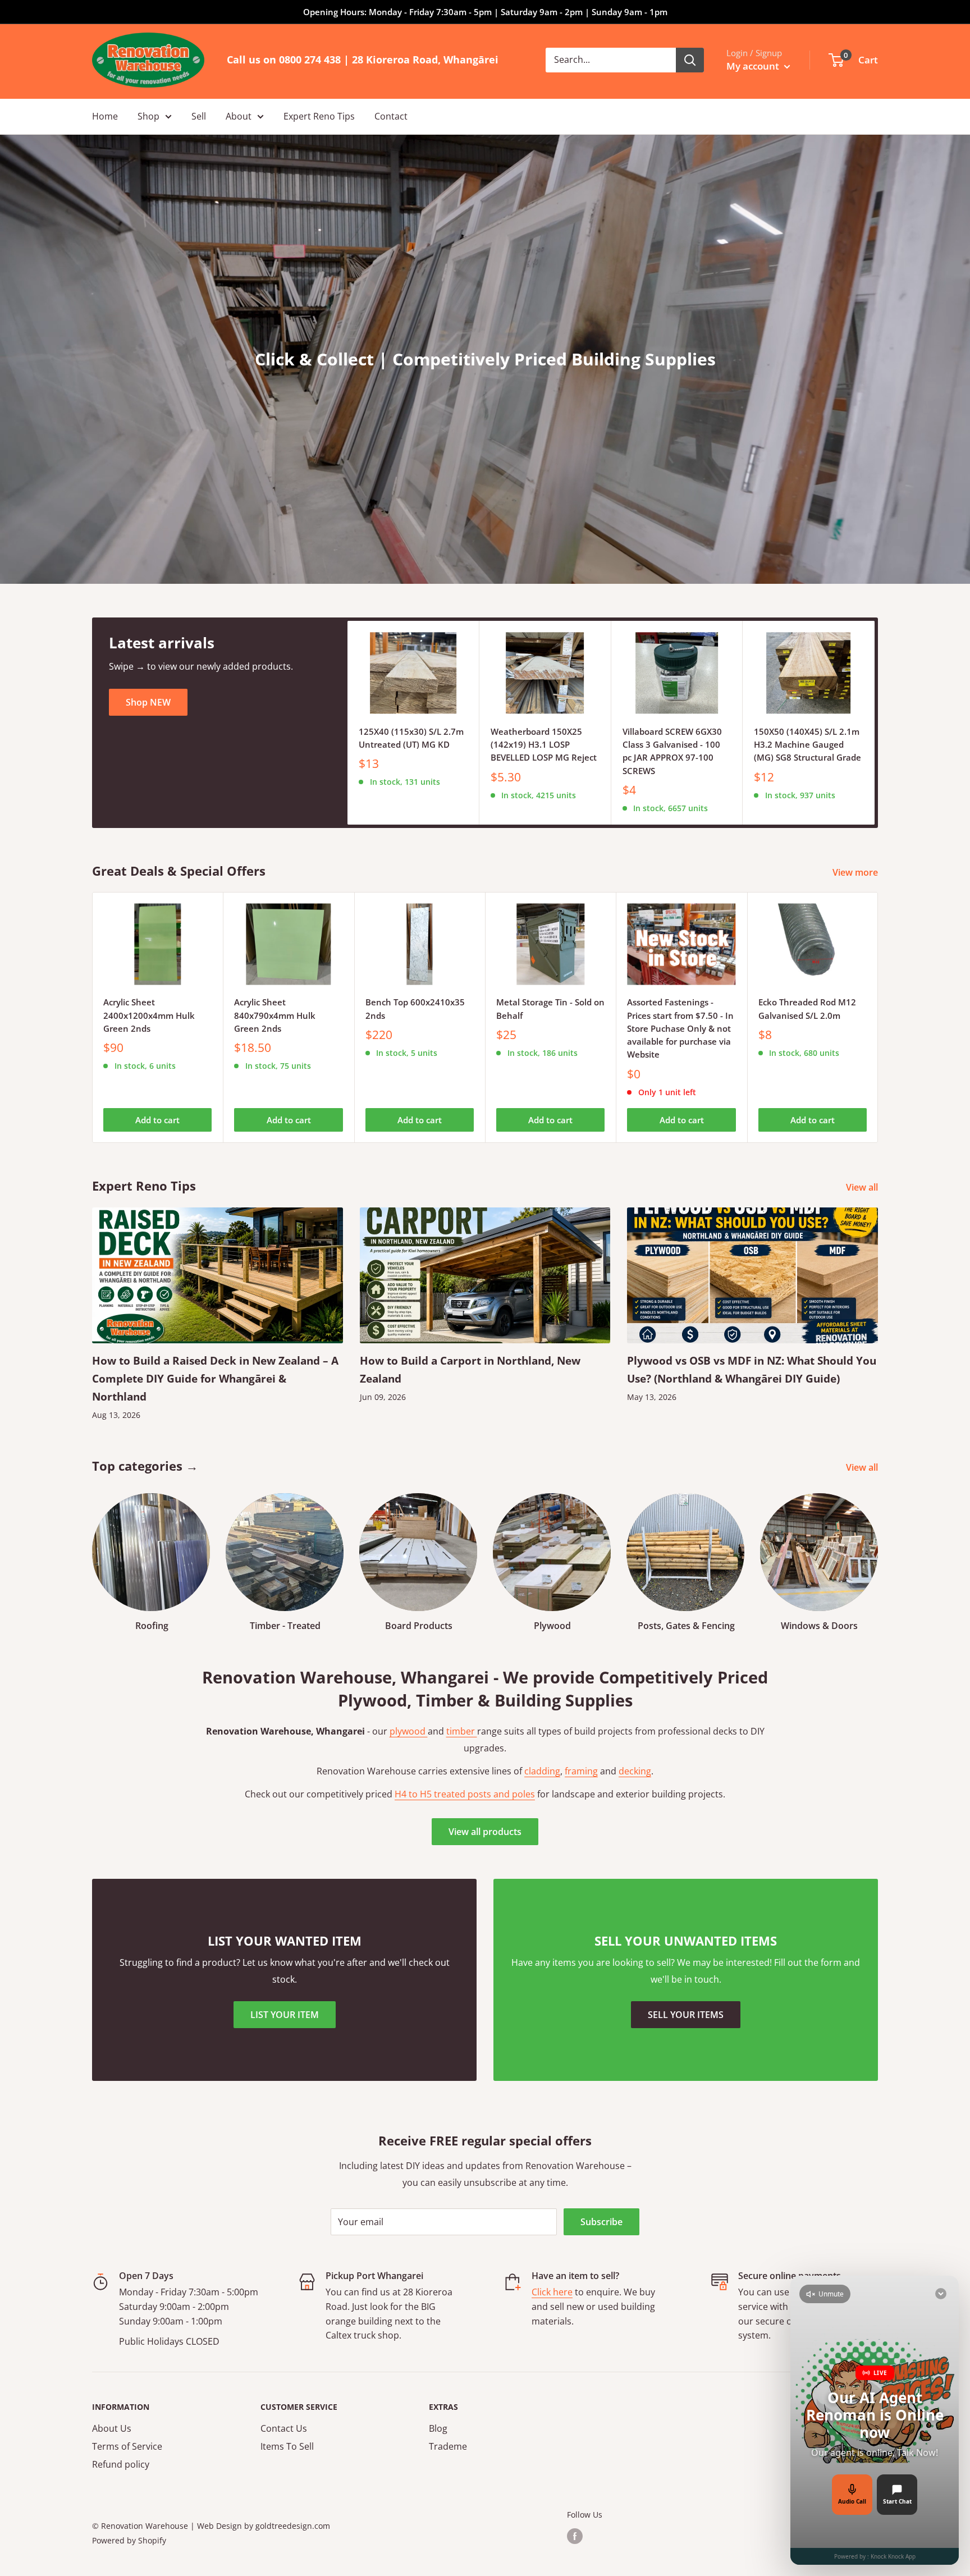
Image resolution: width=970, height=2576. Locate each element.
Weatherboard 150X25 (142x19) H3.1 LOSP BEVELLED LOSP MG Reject (544, 745)
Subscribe (601, 2222)
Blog (438, 2428)
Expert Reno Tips (319, 116)
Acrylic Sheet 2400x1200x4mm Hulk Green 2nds (149, 1015)
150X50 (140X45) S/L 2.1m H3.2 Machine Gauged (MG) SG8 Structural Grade (807, 745)
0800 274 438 (310, 60)
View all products (485, 1832)
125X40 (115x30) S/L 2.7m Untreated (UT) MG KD (411, 738)
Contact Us (284, 2428)
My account (754, 66)
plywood (409, 1731)
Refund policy (121, 2464)
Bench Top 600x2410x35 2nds (415, 1008)
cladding (542, 1771)
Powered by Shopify (129, 2540)
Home (105, 116)
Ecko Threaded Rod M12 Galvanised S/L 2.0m (807, 1008)
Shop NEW (148, 702)
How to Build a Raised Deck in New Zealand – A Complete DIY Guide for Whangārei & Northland (215, 1379)
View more (856, 872)
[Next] (875, 723)
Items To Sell (287, 2446)
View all (863, 1187)
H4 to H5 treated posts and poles (465, 1794)
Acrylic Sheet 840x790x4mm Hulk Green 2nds (275, 1015)
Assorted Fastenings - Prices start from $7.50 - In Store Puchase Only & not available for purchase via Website (680, 1028)
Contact (391, 116)
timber (462, 1731)
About (239, 116)
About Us (112, 2428)
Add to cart (157, 1120)
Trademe (448, 2446)
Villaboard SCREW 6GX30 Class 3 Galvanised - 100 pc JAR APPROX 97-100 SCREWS (672, 751)
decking (635, 1771)
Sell (199, 116)
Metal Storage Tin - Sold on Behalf (550, 1008)
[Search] (690, 60)
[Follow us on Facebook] (575, 2536)
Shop (148, 116)
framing (581, 1771)
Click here (552, 2292)
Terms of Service (127, 2446)
